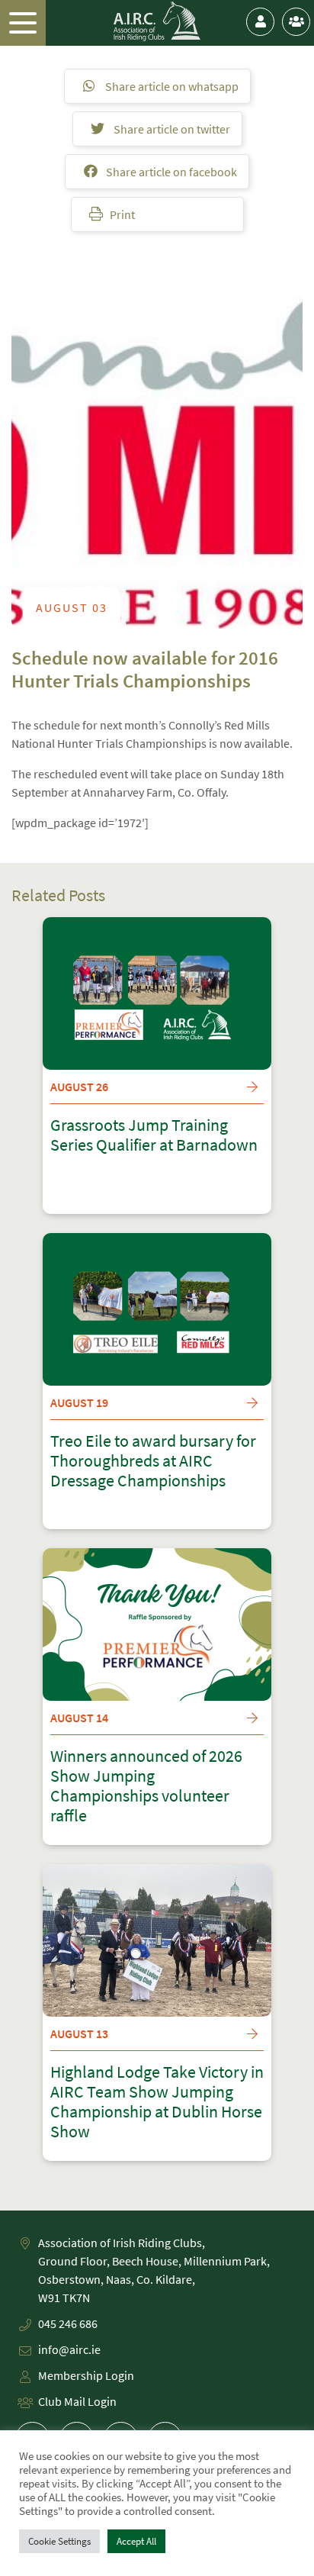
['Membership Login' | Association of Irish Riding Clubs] (260, 22)
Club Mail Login (77, 2401)
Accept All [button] (136, 2541)
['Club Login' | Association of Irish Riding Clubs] (296, 22)
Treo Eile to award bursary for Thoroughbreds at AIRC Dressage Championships (153, 1461)
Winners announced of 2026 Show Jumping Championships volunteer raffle (146, 1786)
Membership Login (86, 2375)
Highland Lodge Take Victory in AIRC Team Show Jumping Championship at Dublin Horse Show (157, 2102)
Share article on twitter (171, 129)
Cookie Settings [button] (59, 2541)
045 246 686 (68, 2323)
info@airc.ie (69, 2349)
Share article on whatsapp (171, 86)
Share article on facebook (170, 172)
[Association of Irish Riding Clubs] (157, 21)
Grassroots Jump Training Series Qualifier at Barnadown (154, 1135)
